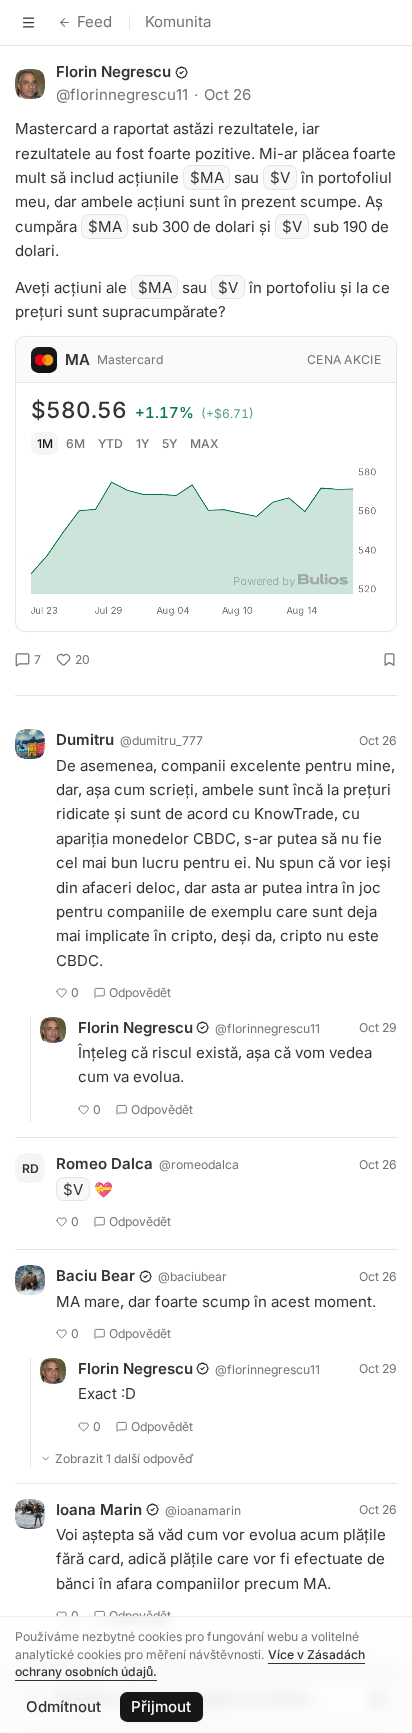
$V (280, 177)
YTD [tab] (110, 443)
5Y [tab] (169, 443)
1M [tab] (45, 443)
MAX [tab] (204, 443)
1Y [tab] (142, 443)
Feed (94, 21)
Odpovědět (140, 992)
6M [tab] (75, 443)
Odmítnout (63, 1706)
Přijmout (161, 1706)
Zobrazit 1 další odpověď (124, 1458)
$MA (207, 177)
